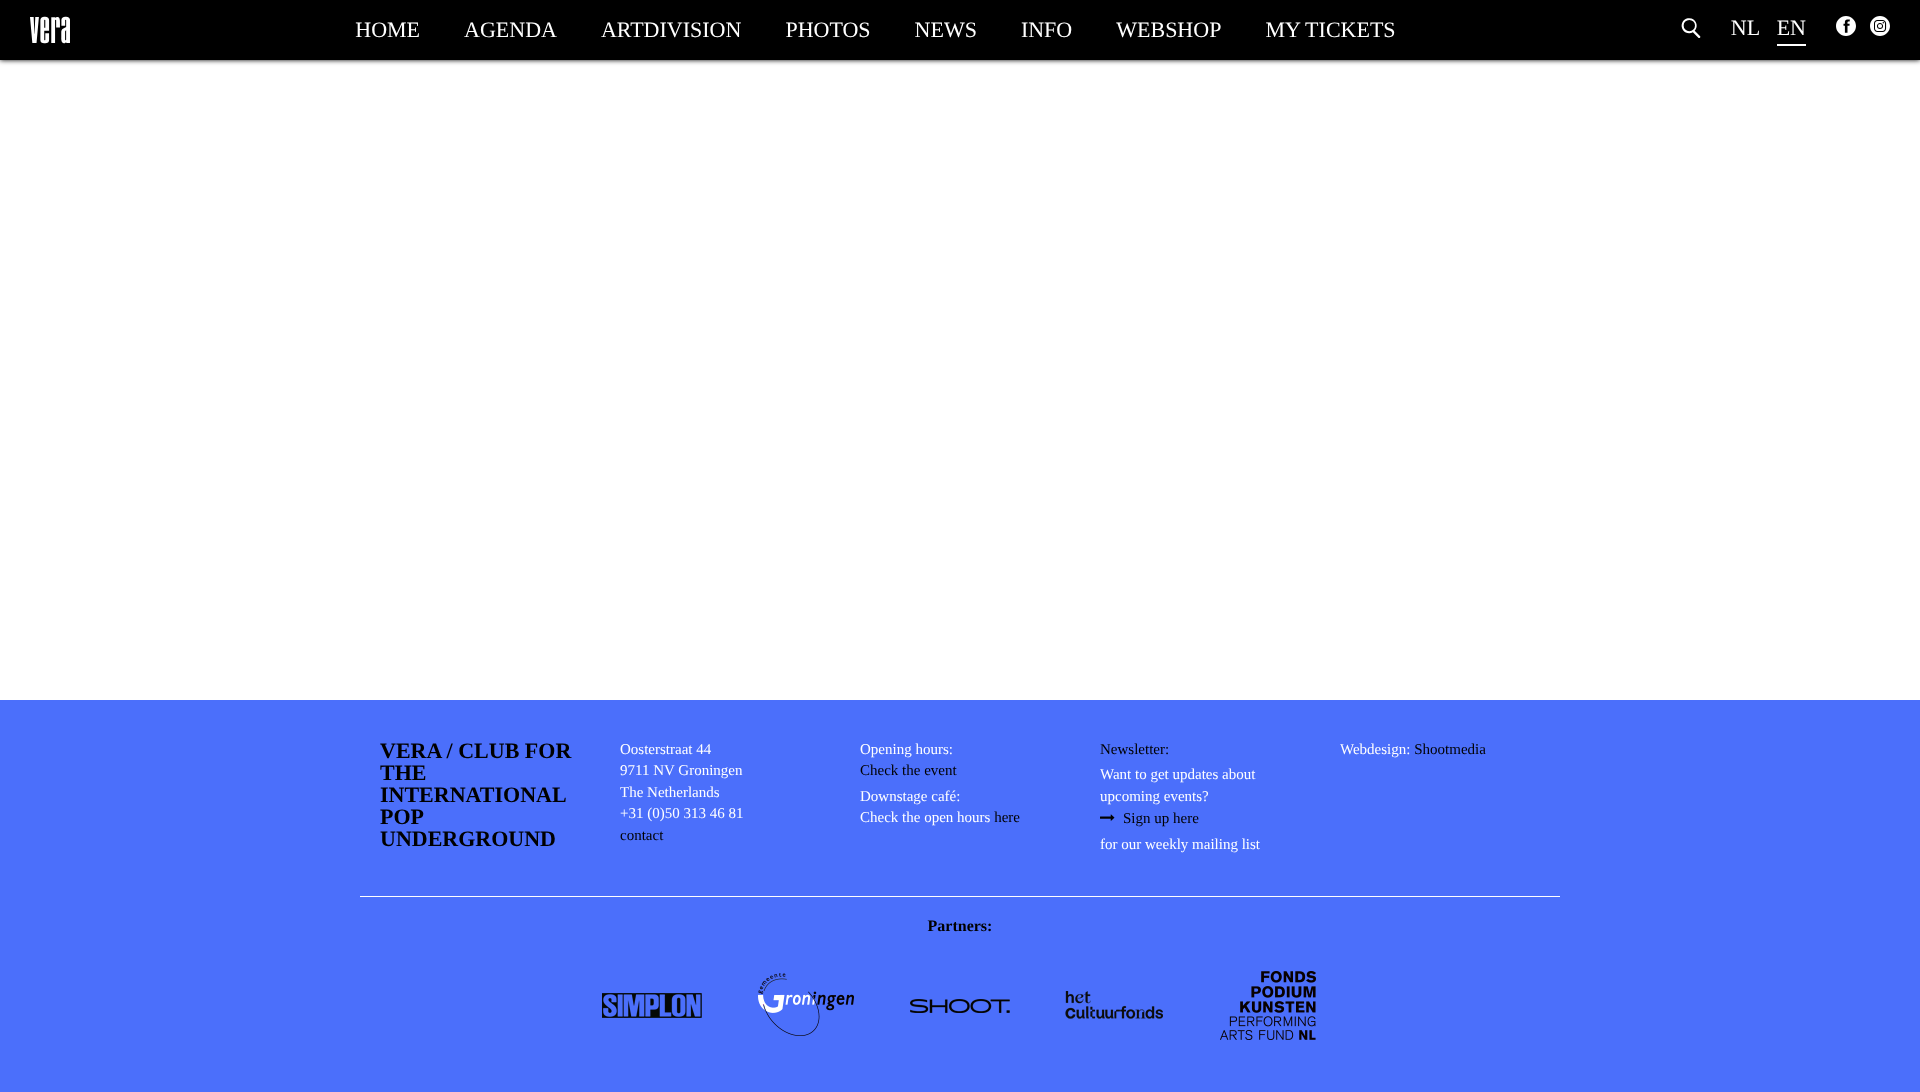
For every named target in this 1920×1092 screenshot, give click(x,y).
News (946, 29)
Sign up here (1161, 819)
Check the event (908, 771)
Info (1046, 29)
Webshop (1168, 29)
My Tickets (1330, 29)
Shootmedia (1450, 750)
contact (641, 836)
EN (1791, 27)
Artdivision (671, 29)
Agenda (510, 29)
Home (387, 29)
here (1007, 818)
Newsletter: (1134, 750)
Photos (827, 29)
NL (1745, 27)
